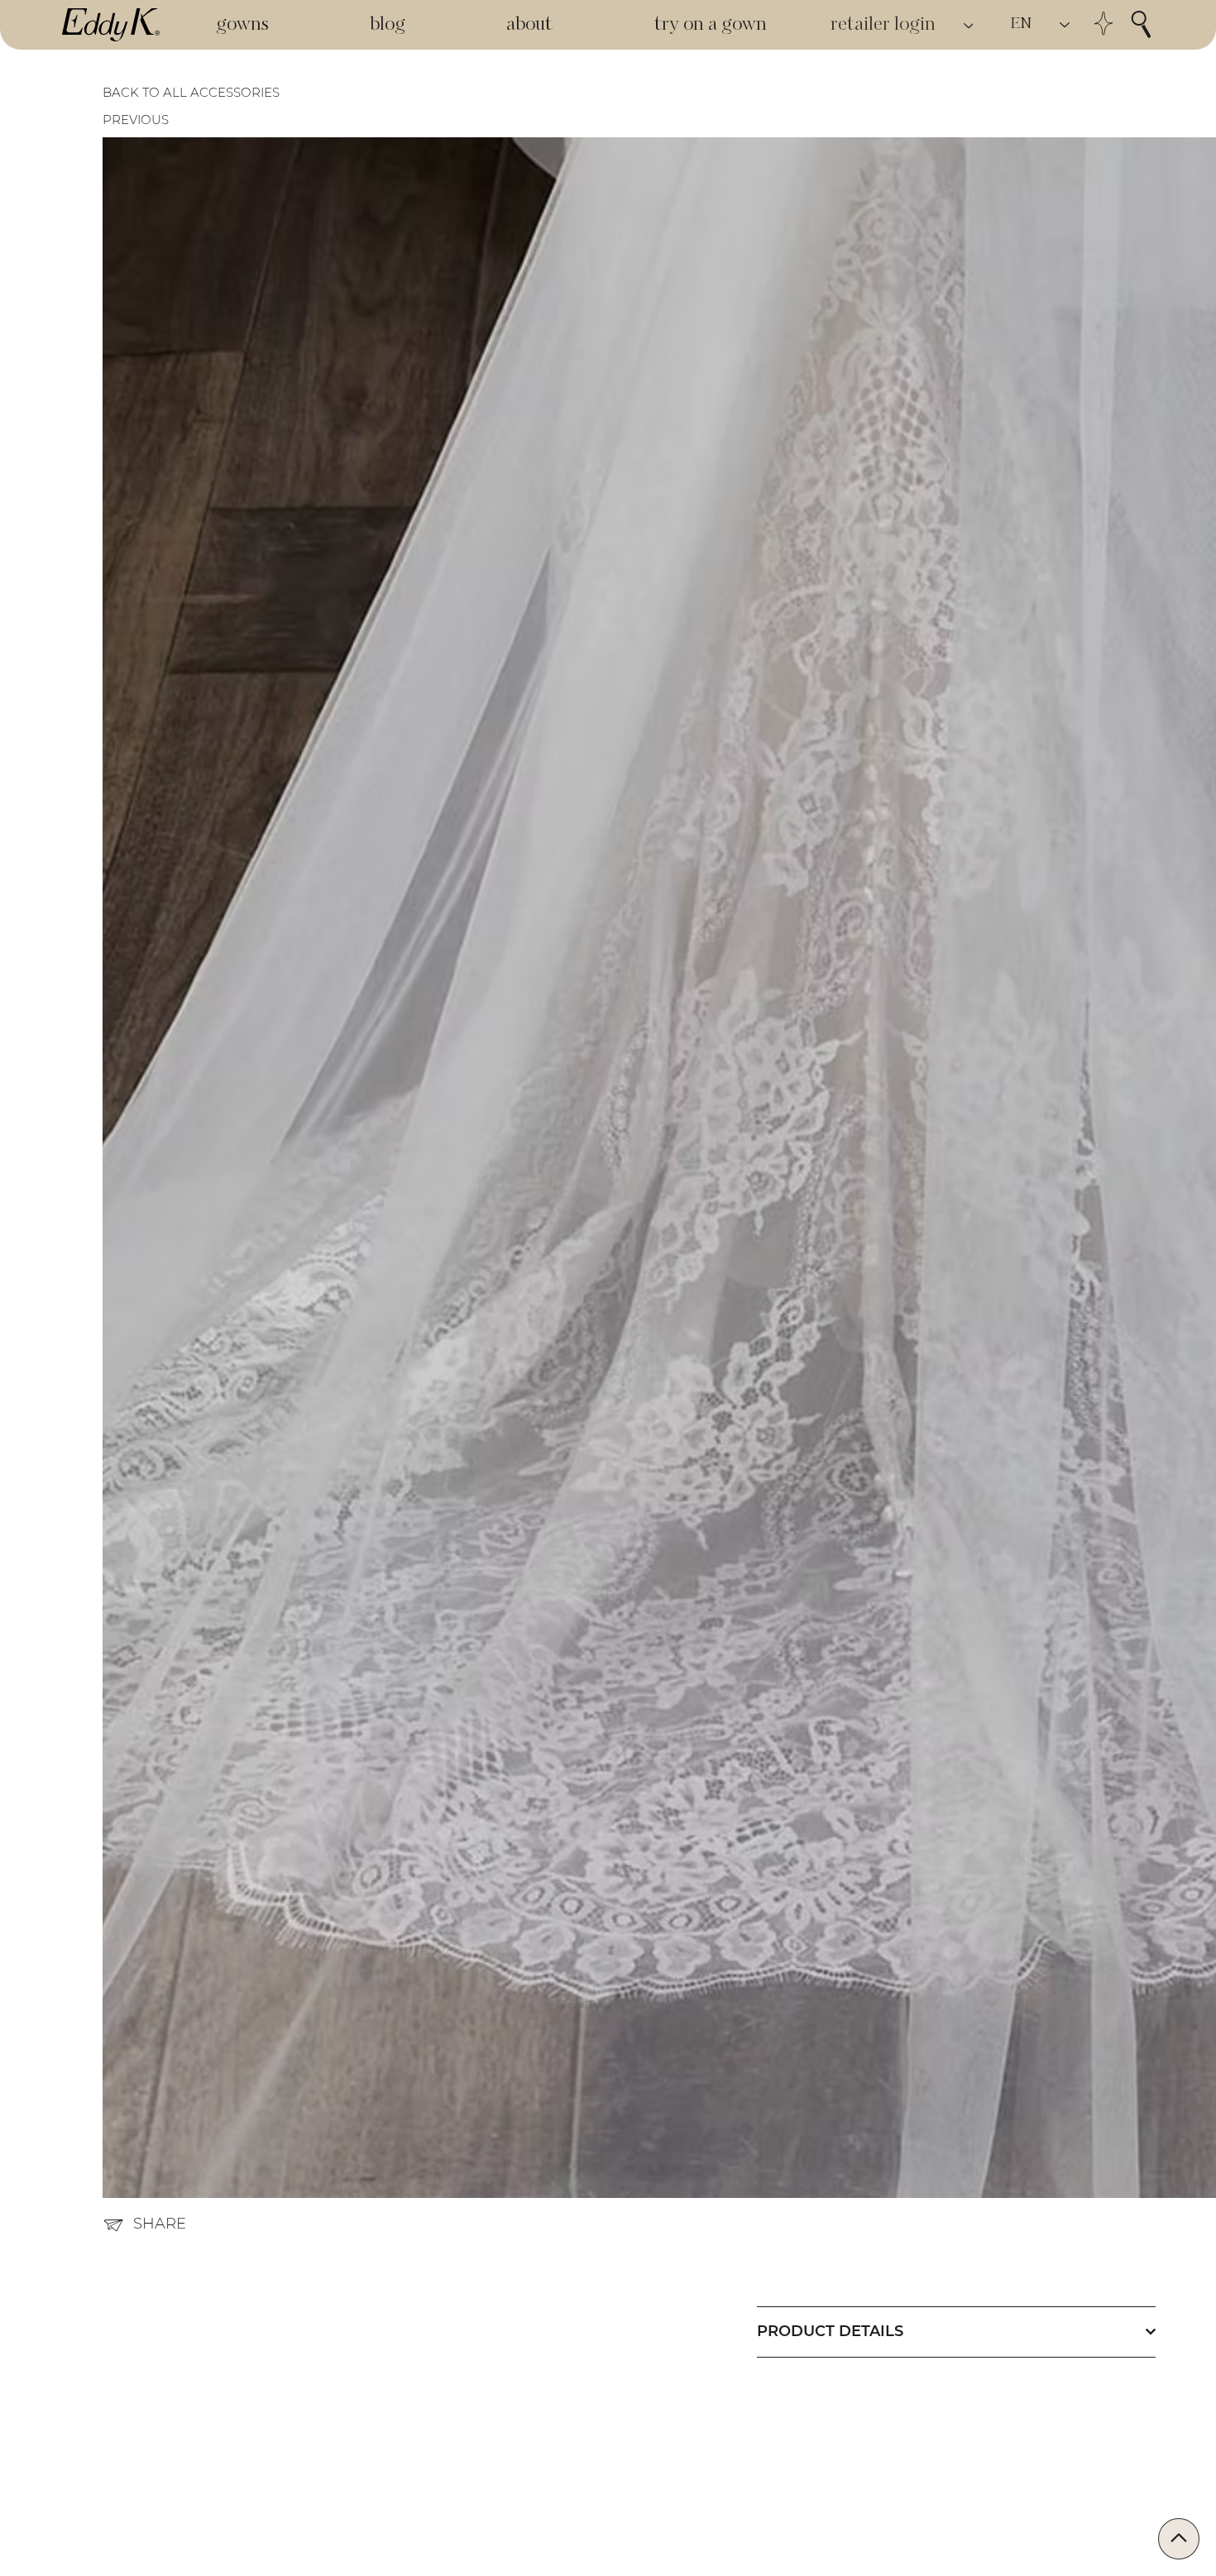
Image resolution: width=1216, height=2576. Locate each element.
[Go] (1179, 2539)
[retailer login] (969, 25)
